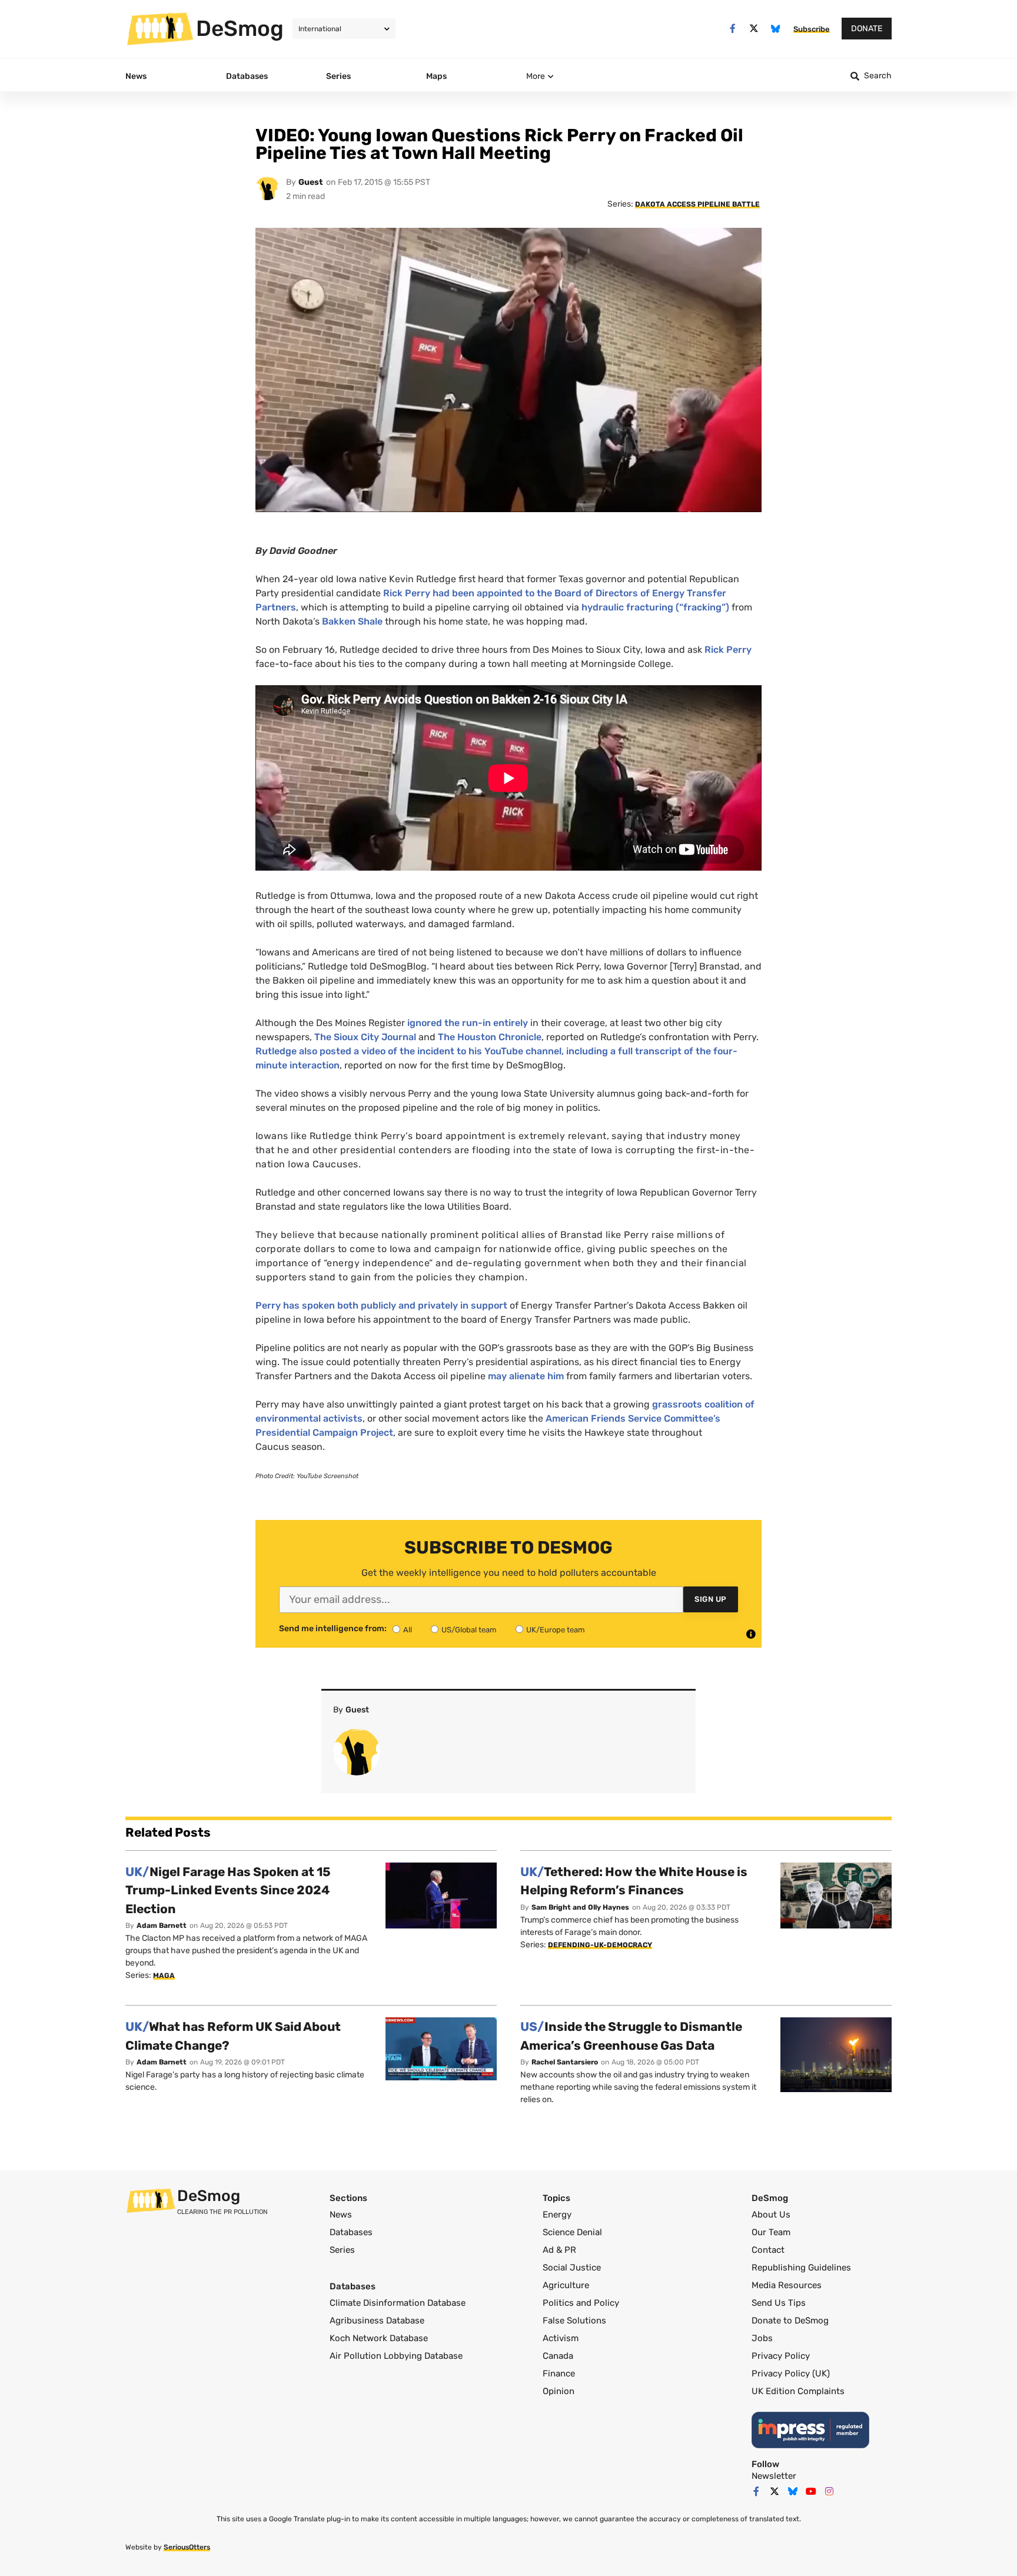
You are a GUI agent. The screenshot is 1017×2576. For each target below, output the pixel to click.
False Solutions (574, 2321)
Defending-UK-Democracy (600, 1945)
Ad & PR (559, 2250)
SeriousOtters (187, 2547)
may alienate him (526, 1376)
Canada (558, 2356)
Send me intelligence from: (333, 1629)
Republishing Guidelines (801, 2268)
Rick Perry (728, 650)
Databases (351, 2232)
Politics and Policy (581, 2303)
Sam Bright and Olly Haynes (580, 1907)
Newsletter (774, 2476)
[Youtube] (811, 2491)
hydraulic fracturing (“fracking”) (655, 607)
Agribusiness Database (377, 2321)
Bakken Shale (352, 621)
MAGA (164, 1976)
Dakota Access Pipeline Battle (697, 204)
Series (342, 2250)
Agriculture (566, 2285)
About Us (771, 2215)
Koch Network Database (379, 2338)
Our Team (771, 2232)
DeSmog (240, 28)
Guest (311, 182)
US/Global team (469, 1630)
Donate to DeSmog (790, 2321)
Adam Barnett (162, 1926)
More (536, 76)
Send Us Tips (779, 2303)
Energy (557, 2215)
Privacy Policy (781, 2356)
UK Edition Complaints (798, 2391)
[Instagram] (829, 2491)
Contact (768, 2250)
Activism (561, 2338)
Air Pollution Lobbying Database (396, 2356)
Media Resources (787, 2285)
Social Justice (572, 2268)
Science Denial (572, 2232)
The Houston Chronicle (490, 1037)
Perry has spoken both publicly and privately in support (381, 1305)
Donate (867, 29)
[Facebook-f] (732, 29)
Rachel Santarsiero (565, 2062)
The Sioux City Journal (365, 1037)
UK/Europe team (556, 1630)
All (408, 1630)
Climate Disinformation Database (398, 2303)
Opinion (559, 2391)
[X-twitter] (754, 29)
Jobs (762, 2338)
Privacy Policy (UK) (791, 2373)
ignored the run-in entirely (468, 1023)
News (341, 2215)
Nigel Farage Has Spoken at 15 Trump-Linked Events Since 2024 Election (228, 1890)
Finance (559, 2373)
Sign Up (711, 1599)
